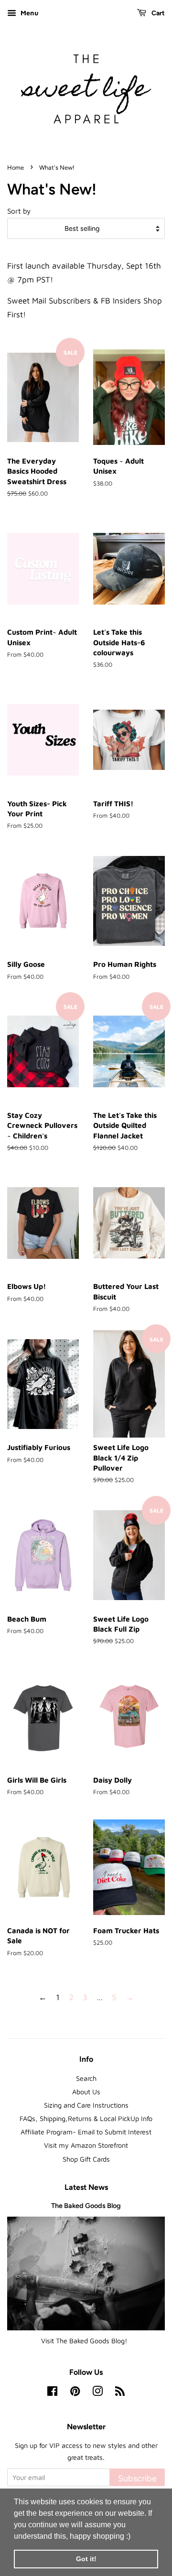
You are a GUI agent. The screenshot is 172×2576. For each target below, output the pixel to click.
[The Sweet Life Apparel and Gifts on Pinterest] (75, 2393)
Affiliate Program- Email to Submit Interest (86, 2132)
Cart (157, 13)
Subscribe (137, 2478)
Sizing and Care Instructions (86, 2105)
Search (86, 2078)
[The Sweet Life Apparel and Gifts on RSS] (120, 2393)
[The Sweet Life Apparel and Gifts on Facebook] (52, 2393)
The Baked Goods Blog (86, 2206)
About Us (86, 2092)
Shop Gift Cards (86, 2159)
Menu (28, 13)
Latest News (86, 2187)
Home (16, 168)
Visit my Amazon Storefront (86, 2145)
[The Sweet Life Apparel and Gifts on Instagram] (97, 2393)
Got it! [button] (86, 2559)
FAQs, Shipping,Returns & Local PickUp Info (86, 2118)
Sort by (19, 211)
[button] (134, 2537)
